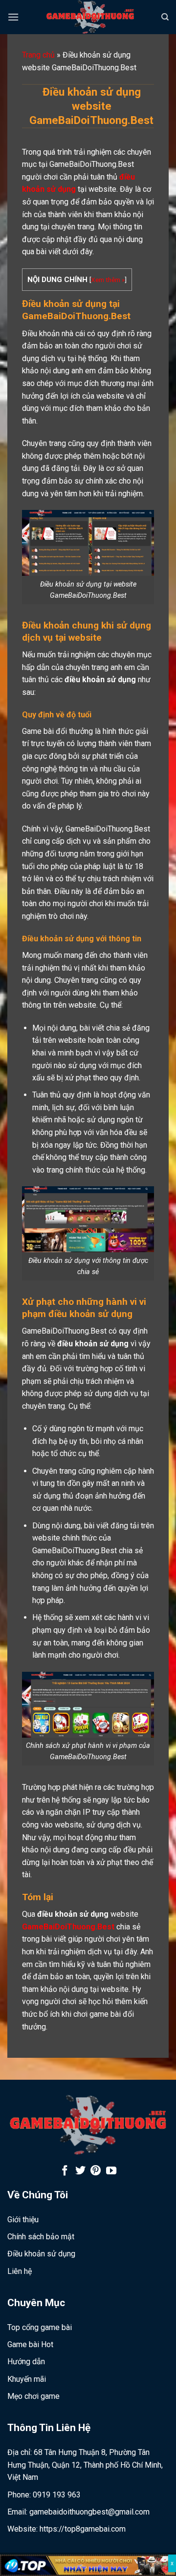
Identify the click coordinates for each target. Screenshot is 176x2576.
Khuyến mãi (27, 2379)
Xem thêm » (108, 280)
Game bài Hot (30, 2344)
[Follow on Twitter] (80, 2171)
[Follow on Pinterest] (96, 2171)
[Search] (165, 17)
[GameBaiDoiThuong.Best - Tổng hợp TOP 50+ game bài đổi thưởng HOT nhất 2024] (90, 17)
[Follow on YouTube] (111, 2171)
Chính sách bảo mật (41, 2237)
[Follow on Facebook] (65, 2171)
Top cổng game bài (40, 2327)
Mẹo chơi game (33, 2396)
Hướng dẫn (26, 2362)
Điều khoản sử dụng (41, 2254)
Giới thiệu (23, 2220)
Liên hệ (20, 2271)
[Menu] (13, 17)
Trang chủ (38, 55)
